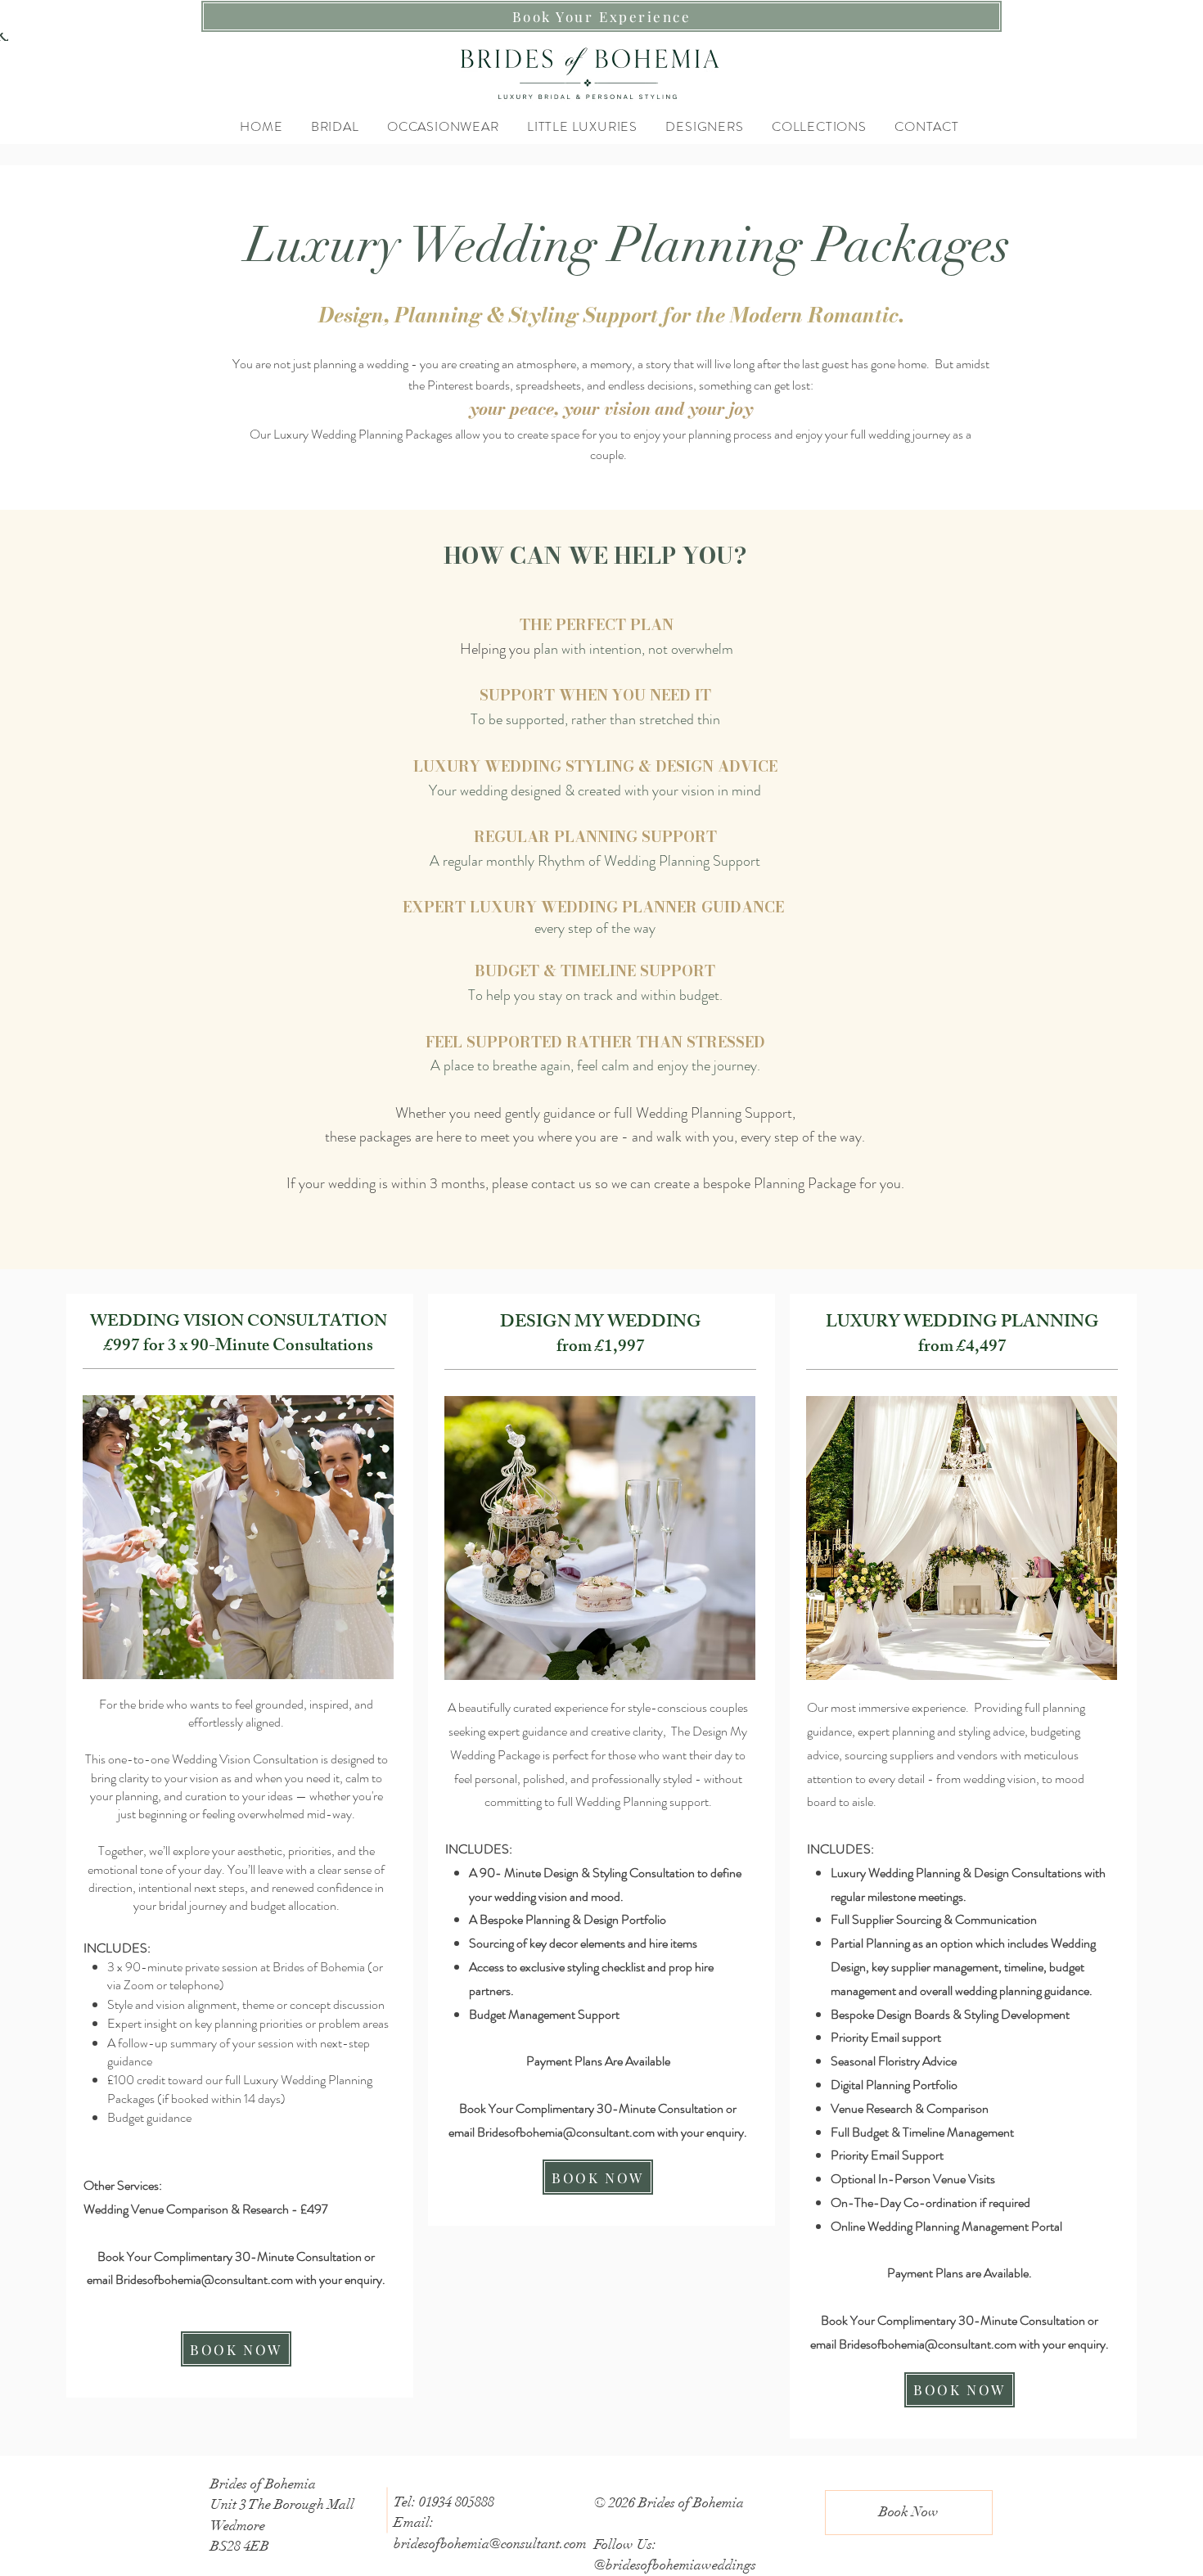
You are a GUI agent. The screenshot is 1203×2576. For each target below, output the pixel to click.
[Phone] (4, 37)
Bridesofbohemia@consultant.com (204, 2279)
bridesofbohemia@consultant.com (490, 2544)
